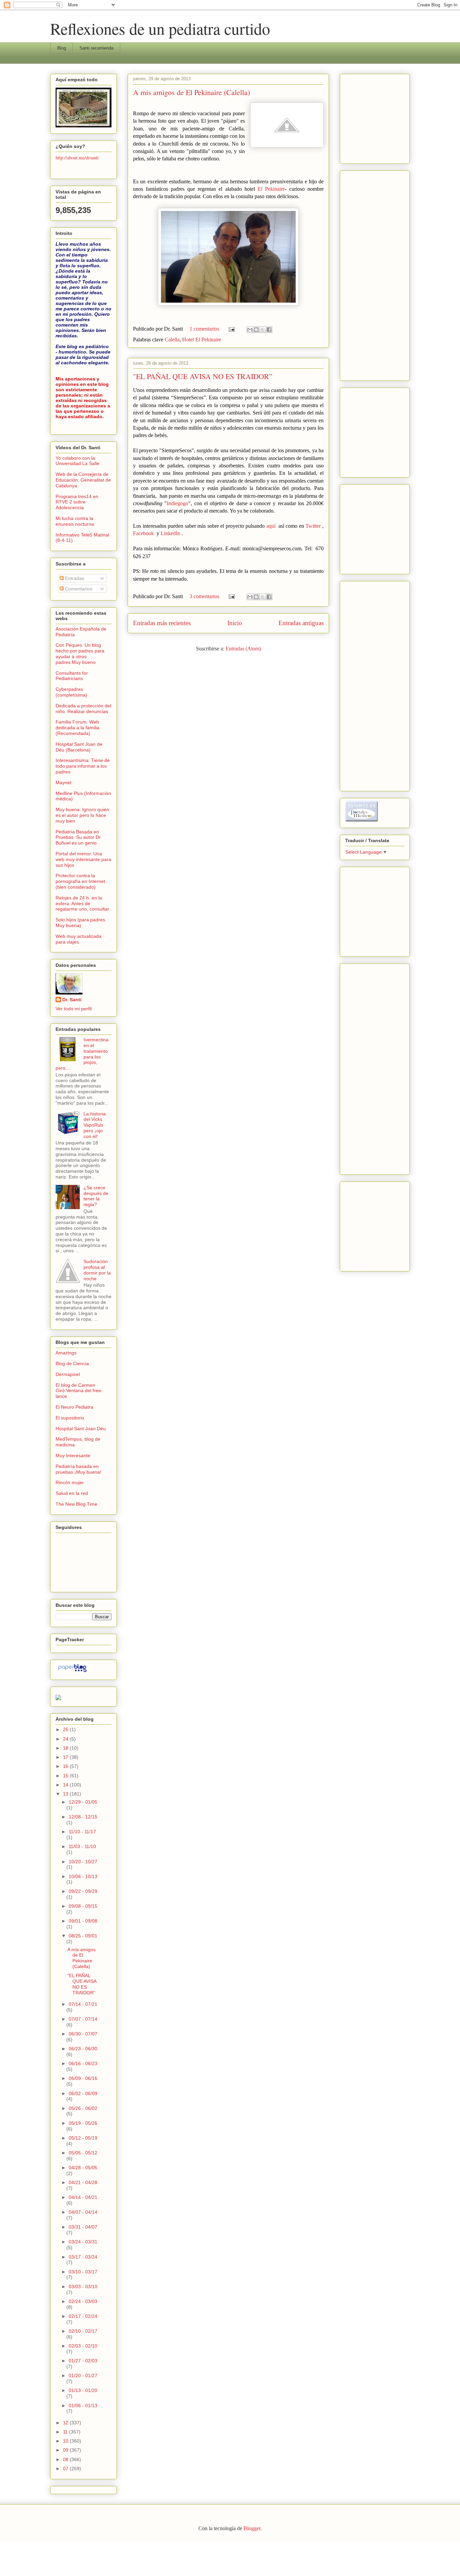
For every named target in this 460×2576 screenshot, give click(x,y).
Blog (62, 48)
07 (66, 2468)
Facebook (143, 533)
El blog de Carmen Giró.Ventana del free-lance (79, 1391)
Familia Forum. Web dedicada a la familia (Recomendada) (77, 728)
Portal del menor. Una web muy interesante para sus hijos (83, 859)
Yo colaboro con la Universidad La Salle (77, 461)
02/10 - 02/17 (83, 2331)
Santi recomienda (96, 48)
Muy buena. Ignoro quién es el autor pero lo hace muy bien (82, 815)
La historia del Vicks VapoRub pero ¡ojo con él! (95, 1125)
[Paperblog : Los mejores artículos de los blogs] (72, 1672)
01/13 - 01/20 (83, 2390)
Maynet (63, 783)
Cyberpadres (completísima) (71, 692)
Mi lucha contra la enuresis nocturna (75, 521)
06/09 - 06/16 (83, 2078)
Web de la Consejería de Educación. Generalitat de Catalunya (83, 480)
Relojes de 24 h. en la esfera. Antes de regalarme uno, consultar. (83, 903)
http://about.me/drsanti (77, 158)
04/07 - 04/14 (83, 2212)
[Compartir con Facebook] (269, 330)
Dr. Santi (72, 1000)
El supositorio (70, 1418)
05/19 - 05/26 (83, 2123)
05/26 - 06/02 (83, 2108)
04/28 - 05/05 (83, 2168)
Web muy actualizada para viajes (78, 939)
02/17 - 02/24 (83, 2316)
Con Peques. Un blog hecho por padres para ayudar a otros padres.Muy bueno (80, 653)
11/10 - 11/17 (82, 1832)
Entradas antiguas (301, 623)
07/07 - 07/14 (83, 2019)
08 (66, 2459)
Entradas (74, 578)
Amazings (66, 1353)
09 (66, 2450)
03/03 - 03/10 (83, 2287)
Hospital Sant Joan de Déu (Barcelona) (79, 747)
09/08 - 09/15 (83, 1906)
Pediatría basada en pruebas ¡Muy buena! (78, 1469)
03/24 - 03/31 (83, 2242)
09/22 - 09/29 (83, 1891)
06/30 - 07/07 (83, 2034)
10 (66, 2441)
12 (66, 2423)
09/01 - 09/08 (83, 1921)
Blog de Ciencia (72, 1363)
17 (66, 1757)
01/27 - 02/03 (83, 2361)
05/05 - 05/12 (83, 2153)
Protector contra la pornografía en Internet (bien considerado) (80, 881)
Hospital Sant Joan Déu (81, 1429)
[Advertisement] (365, 117)
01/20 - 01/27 (83, 2375)
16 (66, 1766)
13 (66, 1794)
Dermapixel (68, 1374)
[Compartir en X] (263, 330)
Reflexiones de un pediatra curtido (160, 28)
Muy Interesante (73, 1455)
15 (66, 1776)
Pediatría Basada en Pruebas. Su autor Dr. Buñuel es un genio (79, 837)
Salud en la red (72, 1493)
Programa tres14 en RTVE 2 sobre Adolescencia (77, 502)
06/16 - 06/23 (83, 2063)
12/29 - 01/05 (83, 1802)
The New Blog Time (76, 1504)
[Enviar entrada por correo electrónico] (231, 329)
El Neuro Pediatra (74, 1407)
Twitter (313, 526)
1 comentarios (204, 329)
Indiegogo (177, 503)
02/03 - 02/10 (83, 2346)
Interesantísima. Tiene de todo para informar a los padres (83, 766)
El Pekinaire (271, 189)
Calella (172, 340)
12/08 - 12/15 (83, 1817)
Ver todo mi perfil (74, 1009)
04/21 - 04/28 (83, 2182)
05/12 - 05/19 (83, 2138)
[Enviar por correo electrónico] (250, 330)
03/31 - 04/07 (83, 2227)
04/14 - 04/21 (83, 2197)
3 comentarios (204, 596)
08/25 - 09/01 (83, 1936)
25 (66, 1729)
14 (66, 1785)
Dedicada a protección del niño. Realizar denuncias (83, 709)
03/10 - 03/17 (83, 2272)
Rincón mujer (70, 1482)
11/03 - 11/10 (82, 1846)
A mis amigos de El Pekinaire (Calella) (191, 92)
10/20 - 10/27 (83, 1862)
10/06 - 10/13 (83, 1876)
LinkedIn (170, 533)
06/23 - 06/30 (83, 2049)
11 (66, 2432)
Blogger (252, 2528)
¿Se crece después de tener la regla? (96, 1196)
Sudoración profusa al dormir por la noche (97, 1270)
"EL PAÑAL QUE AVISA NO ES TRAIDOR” (203, 376)
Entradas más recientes (162, 623)
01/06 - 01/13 (83, 2405)
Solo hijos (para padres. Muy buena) (81, 923)
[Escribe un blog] (256, 330)
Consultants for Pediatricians (72, 676)
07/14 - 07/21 (83, 2004)
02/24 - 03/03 (83, 2301)
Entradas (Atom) (243, 649)
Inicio (235, 623)
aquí (271, 526)
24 (66, 1739)
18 (66, 1748)
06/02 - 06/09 (83, 2093)
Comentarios (78, 589)
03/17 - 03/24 (83, 2257)
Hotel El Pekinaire (202, 340)
